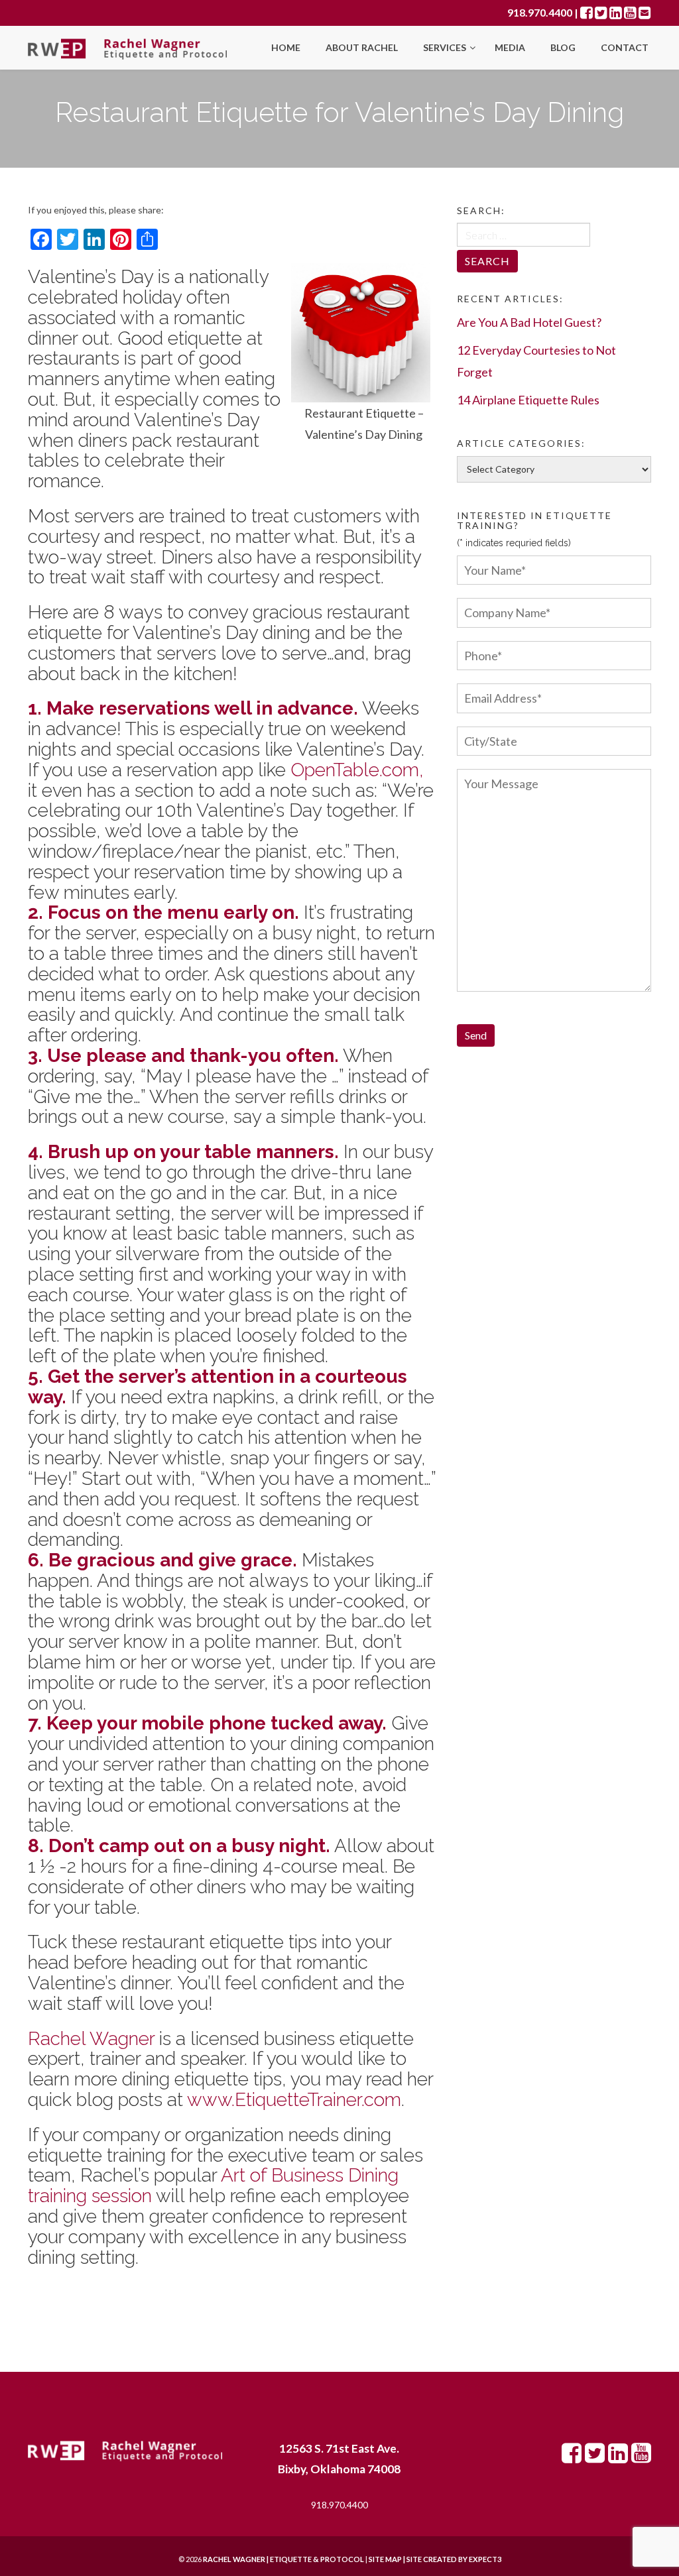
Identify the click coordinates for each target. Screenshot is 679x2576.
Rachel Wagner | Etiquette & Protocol (283, 2559)
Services (446, 47)
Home (286, 47)
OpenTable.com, (357, 770)
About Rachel (362, 47)
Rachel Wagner (91, 2039)
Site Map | (419, 2559)
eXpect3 (485, 2559)
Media (510, 47)
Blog (563, 47)
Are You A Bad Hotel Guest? (529, 322)
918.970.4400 (540, 12)
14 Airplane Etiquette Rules (528, 400)
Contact (625, 47)
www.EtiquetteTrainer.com (294, 2100)
